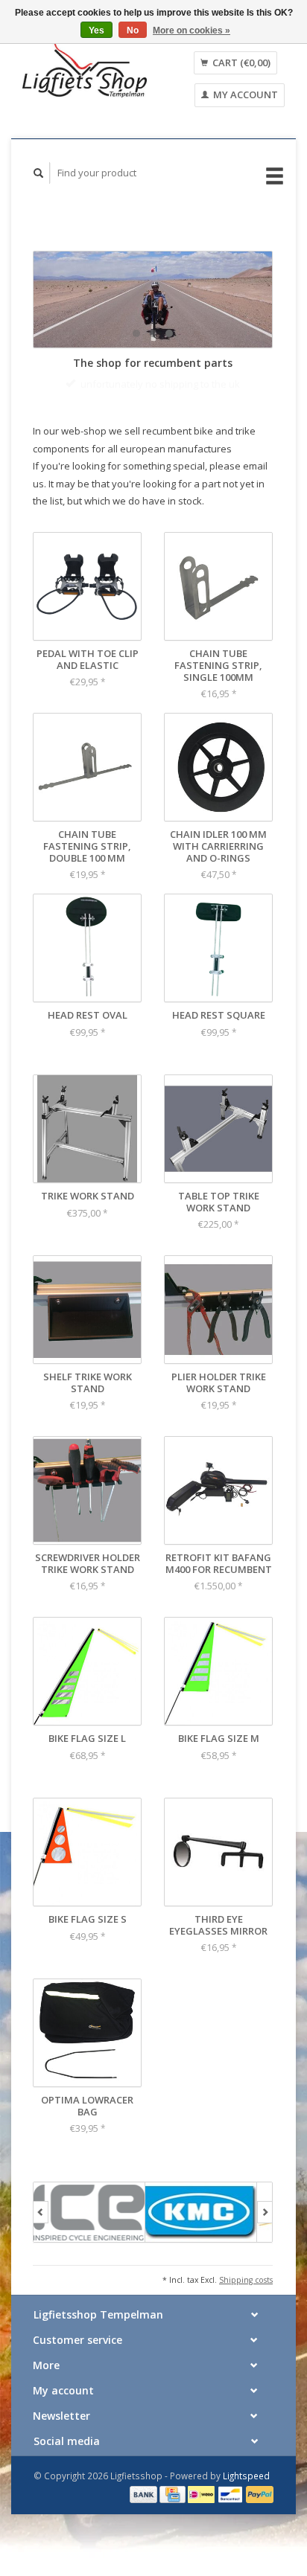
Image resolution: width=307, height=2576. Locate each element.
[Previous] (41, 2230)
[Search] (39, 173)
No (133, 31)
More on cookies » (192, 31)
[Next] (265, 2230)
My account (244, 94)
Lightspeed (246, 2493)
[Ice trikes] (89, 2230)
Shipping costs (246, 2298)
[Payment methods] (145, 2511)
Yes (96, 31)
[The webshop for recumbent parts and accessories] (85, 70)
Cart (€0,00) (240, 63)
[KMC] (201, 2230)
